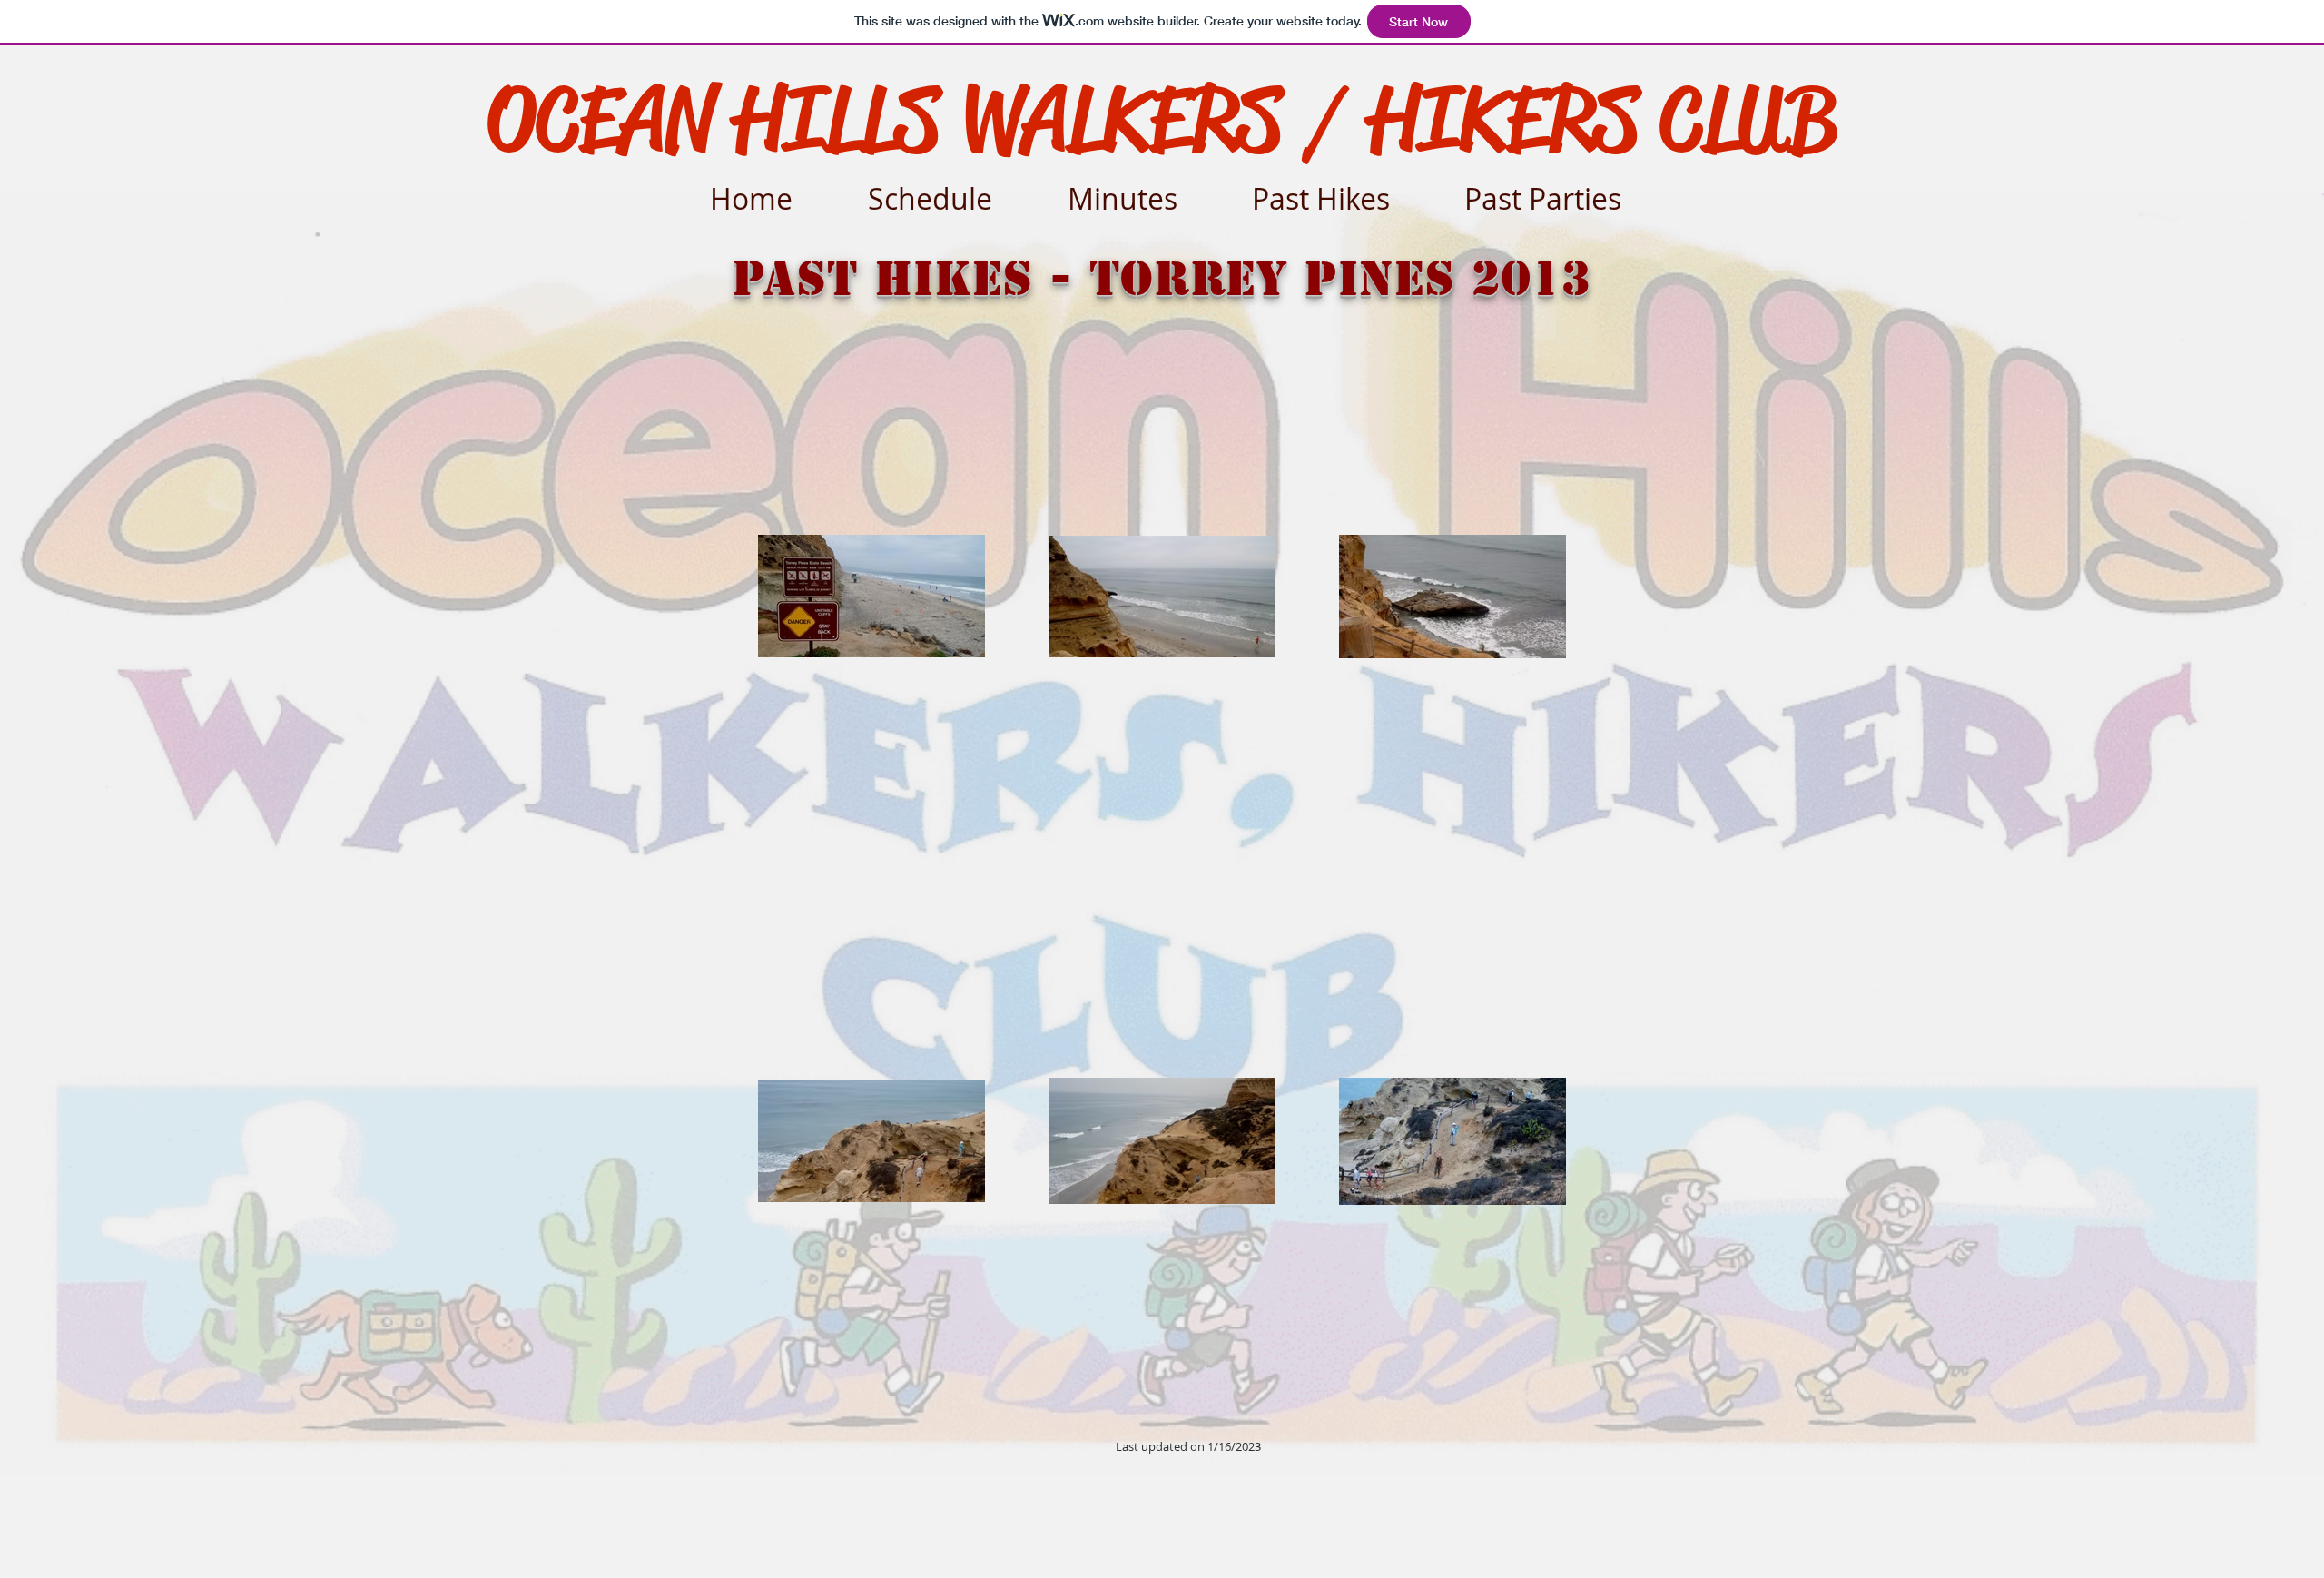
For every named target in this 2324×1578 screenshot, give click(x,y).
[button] (1342, 190)
